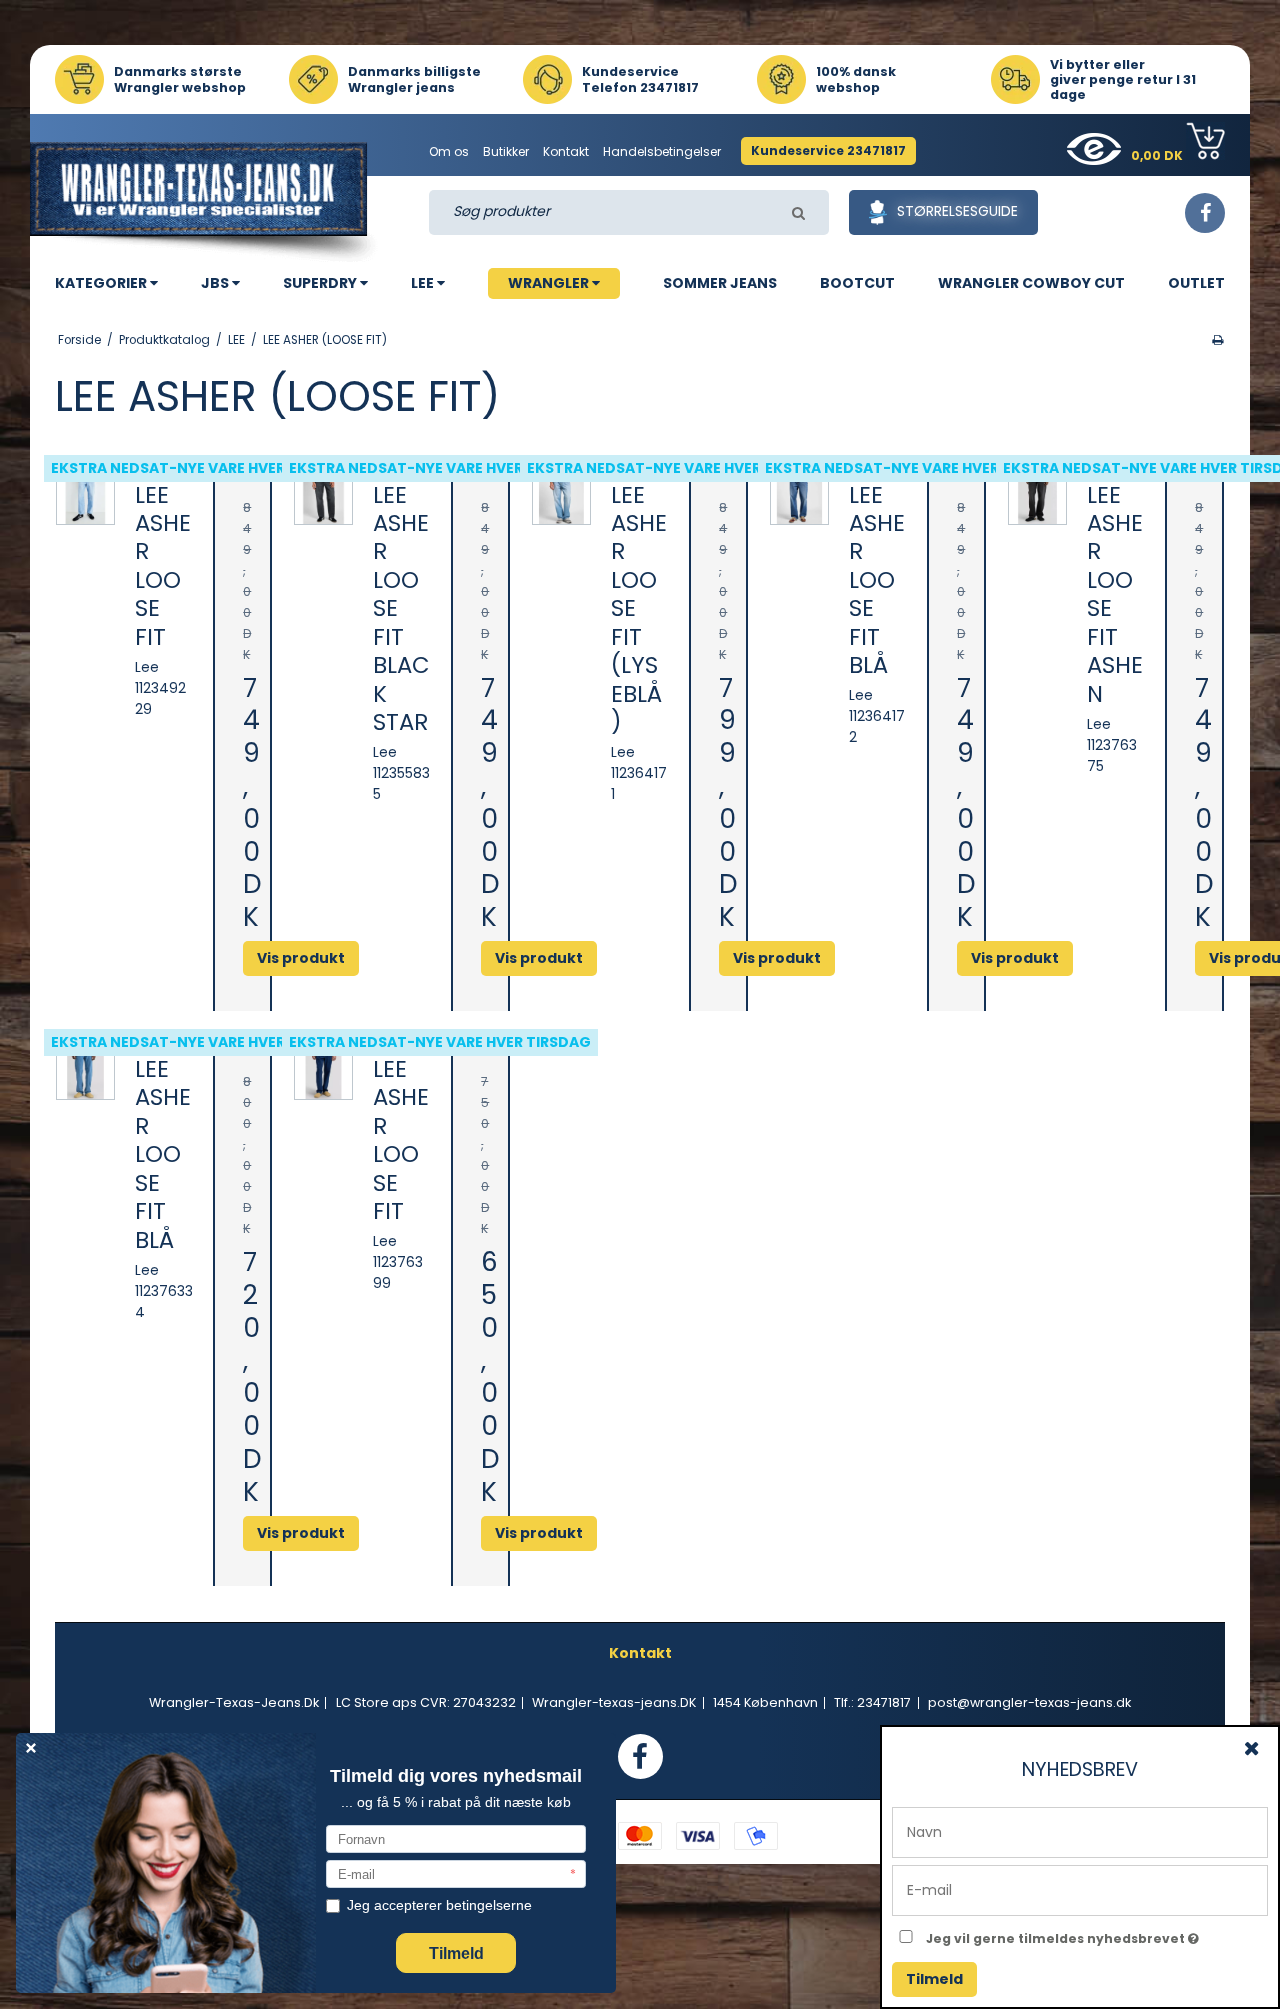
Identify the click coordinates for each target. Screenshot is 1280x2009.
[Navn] (1080, 1831)
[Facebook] (1205, 213)
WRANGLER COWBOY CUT (1031, 283)
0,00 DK (1158, 155)
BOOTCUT (857, 283)
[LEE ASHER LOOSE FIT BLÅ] (799, 496)
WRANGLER (550, 283)
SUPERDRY (321, 283)
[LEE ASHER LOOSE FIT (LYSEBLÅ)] (561, 496)
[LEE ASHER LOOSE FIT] (85, 496)
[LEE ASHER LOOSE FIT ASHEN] (1037, 496)
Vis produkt (539, 1533)
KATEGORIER (102, 283)
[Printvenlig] (1217, 340)
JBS (216, 283)
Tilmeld (934, 1979)
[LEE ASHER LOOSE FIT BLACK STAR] (323, 496)
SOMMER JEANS (720, 283)
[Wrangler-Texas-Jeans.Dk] (206, 202)
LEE (424, 283)
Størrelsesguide (957, 211)
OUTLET (1196, 283)
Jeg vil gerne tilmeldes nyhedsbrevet (1097, 1935)
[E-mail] (1080, 1889)
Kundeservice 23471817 (828, 150)
